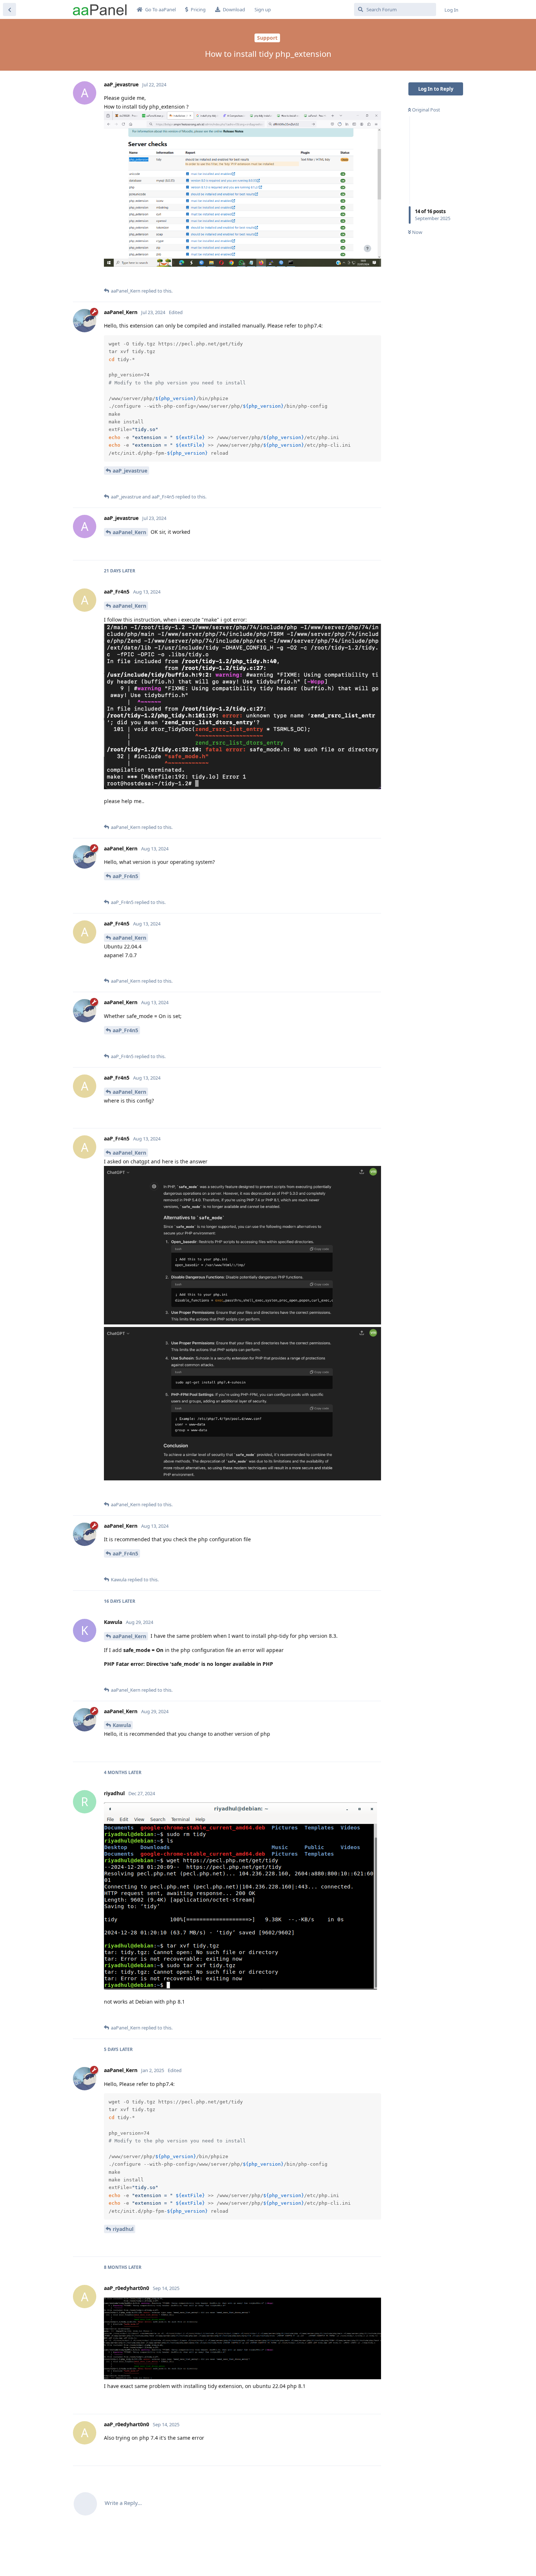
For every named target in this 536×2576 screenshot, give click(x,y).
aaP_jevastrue (130, 471)
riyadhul (123, 2229)
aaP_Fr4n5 (125, 876)
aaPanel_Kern (129, 532)
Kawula (122, 1725)
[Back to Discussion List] (9, 9)
